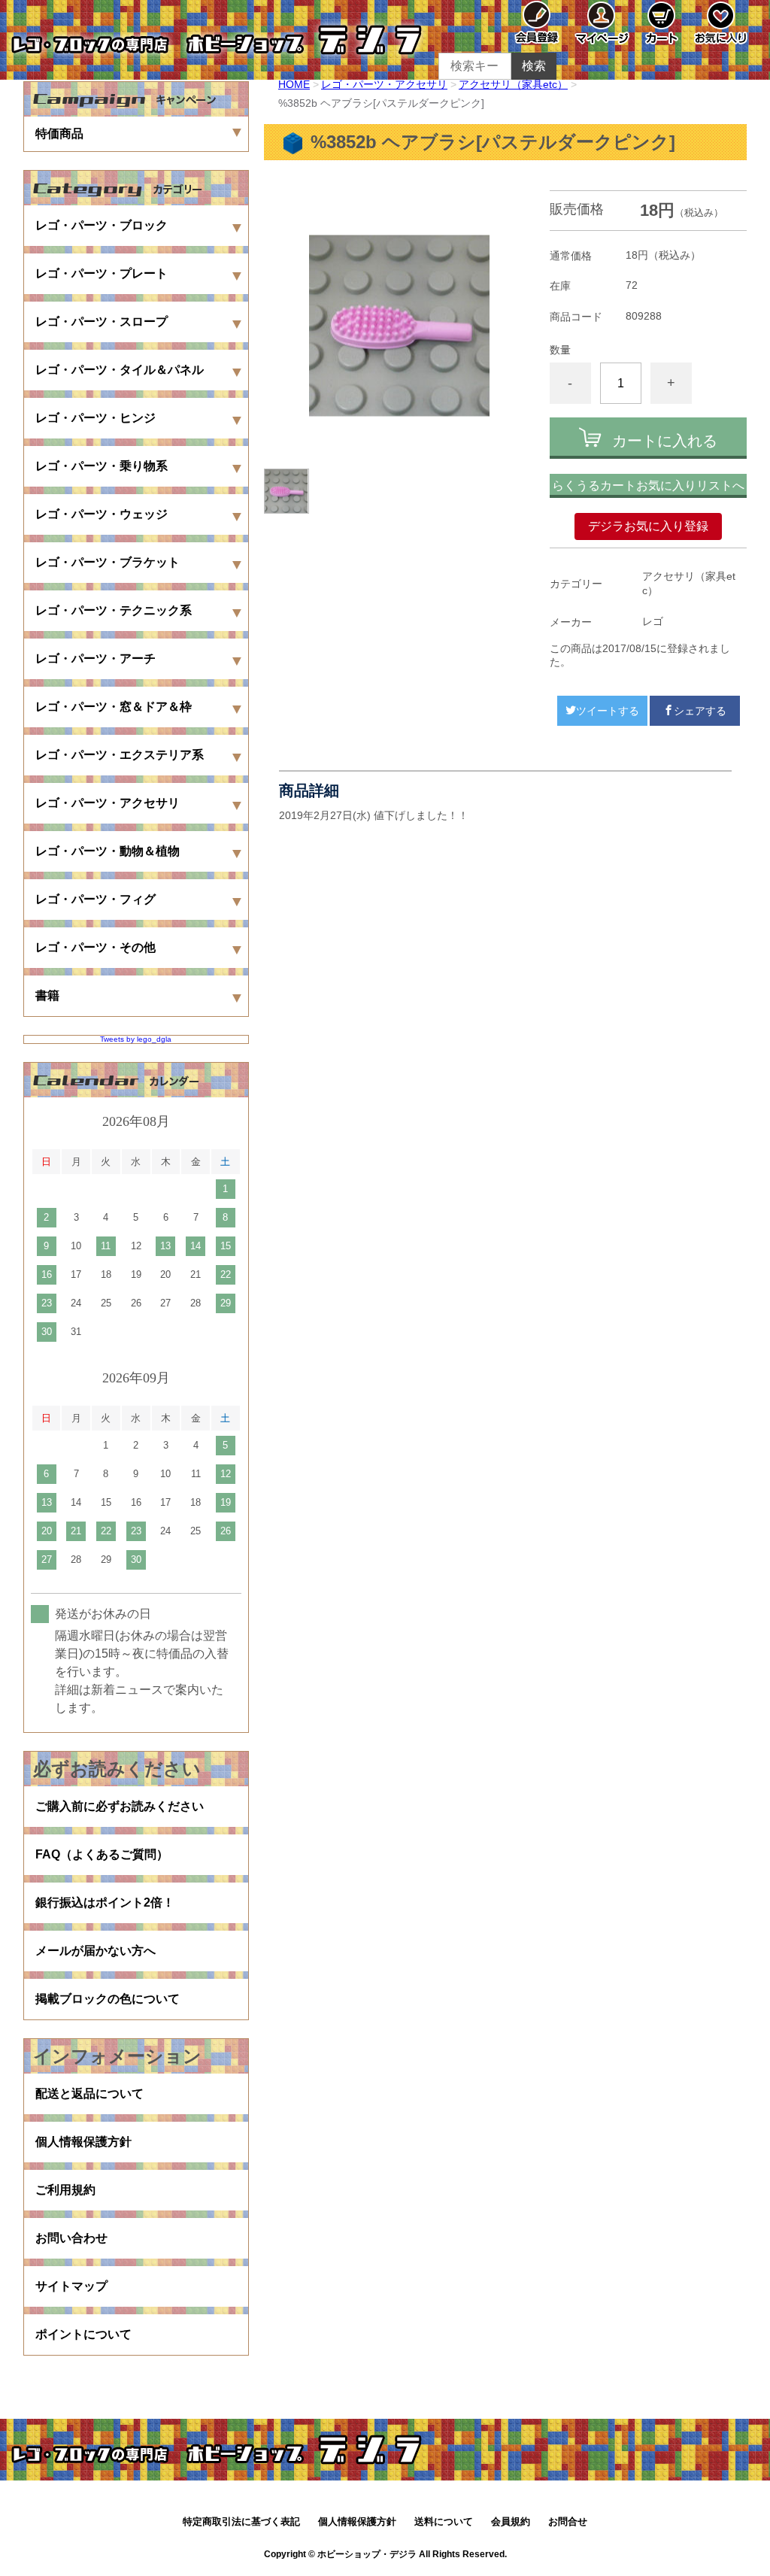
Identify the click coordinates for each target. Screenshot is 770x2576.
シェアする (700, 711)
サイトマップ (71, 2286)
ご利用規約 (65, 2190)
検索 (534, 66)
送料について (444, 2521)
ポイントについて (83, 2334)
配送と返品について (89, 2094)
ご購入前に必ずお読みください (120, 1806)
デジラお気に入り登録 (648, 526)
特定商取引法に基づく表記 (241, 2521)
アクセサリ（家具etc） (513, 84)
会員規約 (511, 2521)
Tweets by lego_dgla (136, 1039)
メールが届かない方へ (95, 1951)
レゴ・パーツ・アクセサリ (384, 84)
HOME (294, 84)
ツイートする (608, 711)
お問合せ (568, 2521)
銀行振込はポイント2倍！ (105, 1902)
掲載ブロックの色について (108, 1999)
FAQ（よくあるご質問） (102, 1854)
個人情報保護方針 (83, 2142)
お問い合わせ (71, 2238)
